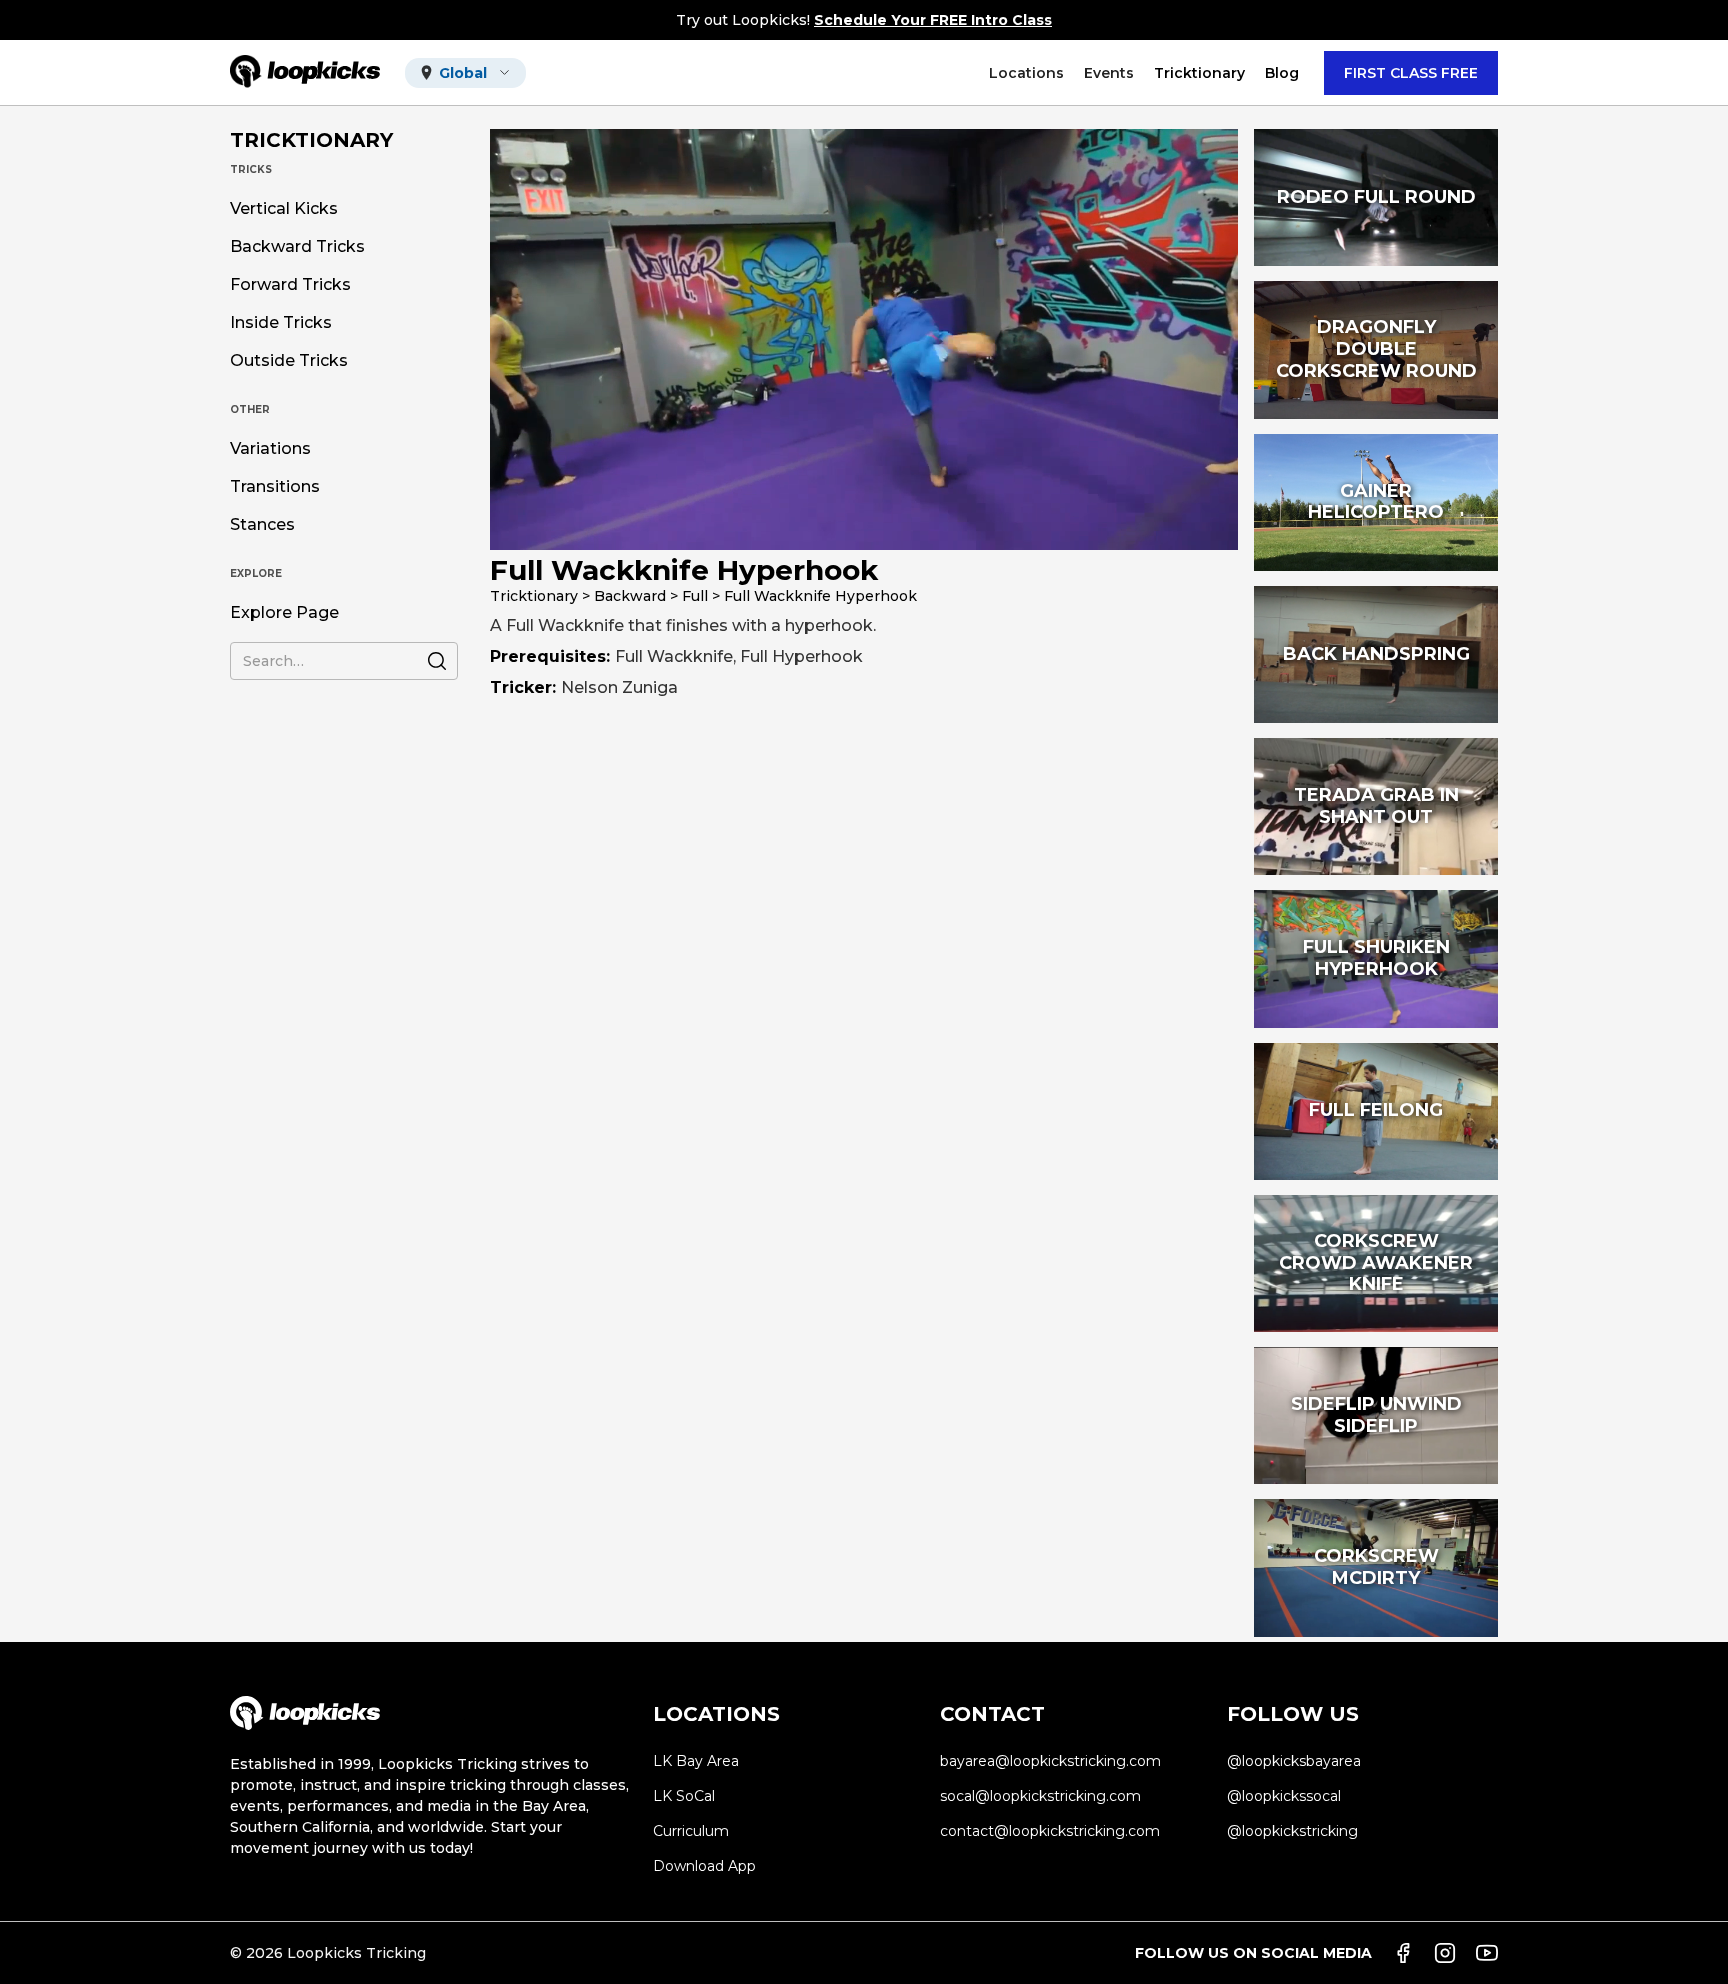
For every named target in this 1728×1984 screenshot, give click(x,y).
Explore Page (284, 613)
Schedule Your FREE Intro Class (933, 20)
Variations (270, 449)
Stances (262, 525)
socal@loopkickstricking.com (1040, 1796)
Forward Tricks (290, 285)
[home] (305, 72)
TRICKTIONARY (311, 140)
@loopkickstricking (1292, 1831)
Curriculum (691, 1831)
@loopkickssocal (1284, 1796)
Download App (704, 1866)
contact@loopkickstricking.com (1050, 1831)
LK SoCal (684, 1796)
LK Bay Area (696, 1761)
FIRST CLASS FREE (1411, 73)
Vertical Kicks (284, 209)
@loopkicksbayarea (1294, 1761)
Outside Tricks (289, 361)
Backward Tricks (297, 247)
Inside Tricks (281, 323)
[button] (465, 73)
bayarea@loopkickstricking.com (1050, 1761)
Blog (1282, 73)
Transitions (275, 487)
